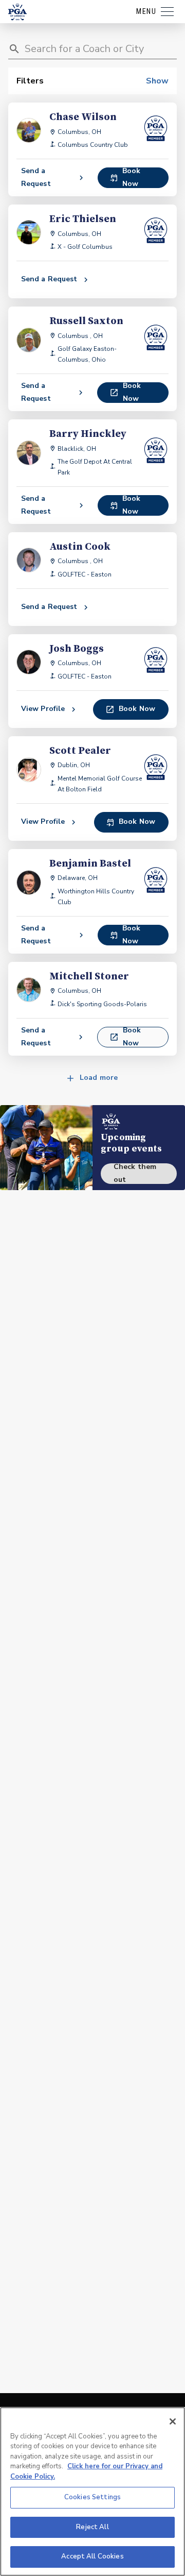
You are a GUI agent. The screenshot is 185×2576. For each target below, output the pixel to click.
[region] (92, 2492)
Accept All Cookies (92, 2556)
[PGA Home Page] (17, 12)
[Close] (173, 2421)
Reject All (92, 2527)
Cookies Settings (92, 2497)
